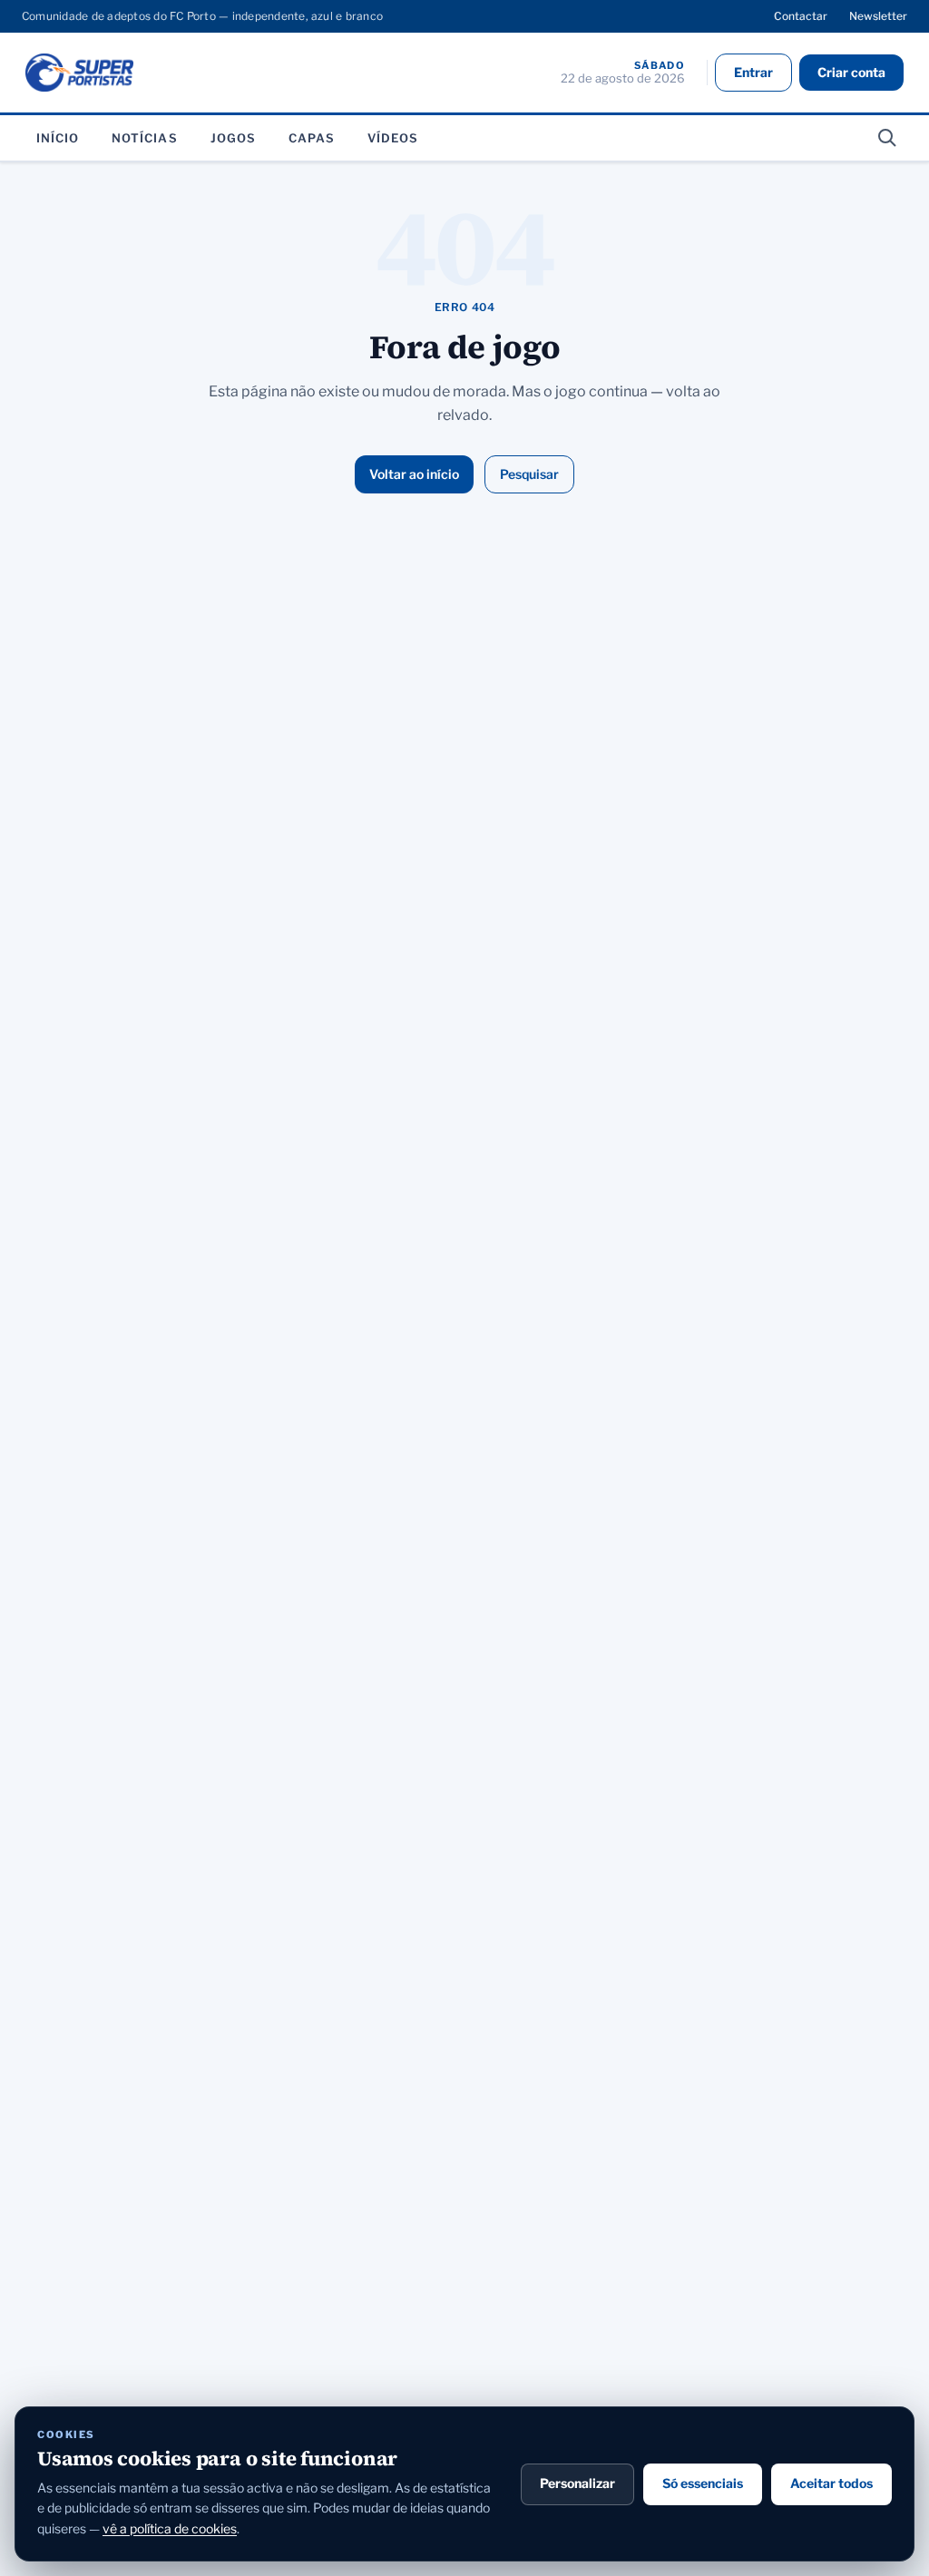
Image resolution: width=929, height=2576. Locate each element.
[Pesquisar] (887, 138)
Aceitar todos (831, 2483)
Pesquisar (529, 474)
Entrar (753, 72)
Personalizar (577, 2483)
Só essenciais (703, 2483)
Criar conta (851, 72)
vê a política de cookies (170, 2528)
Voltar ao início (414, 474)
